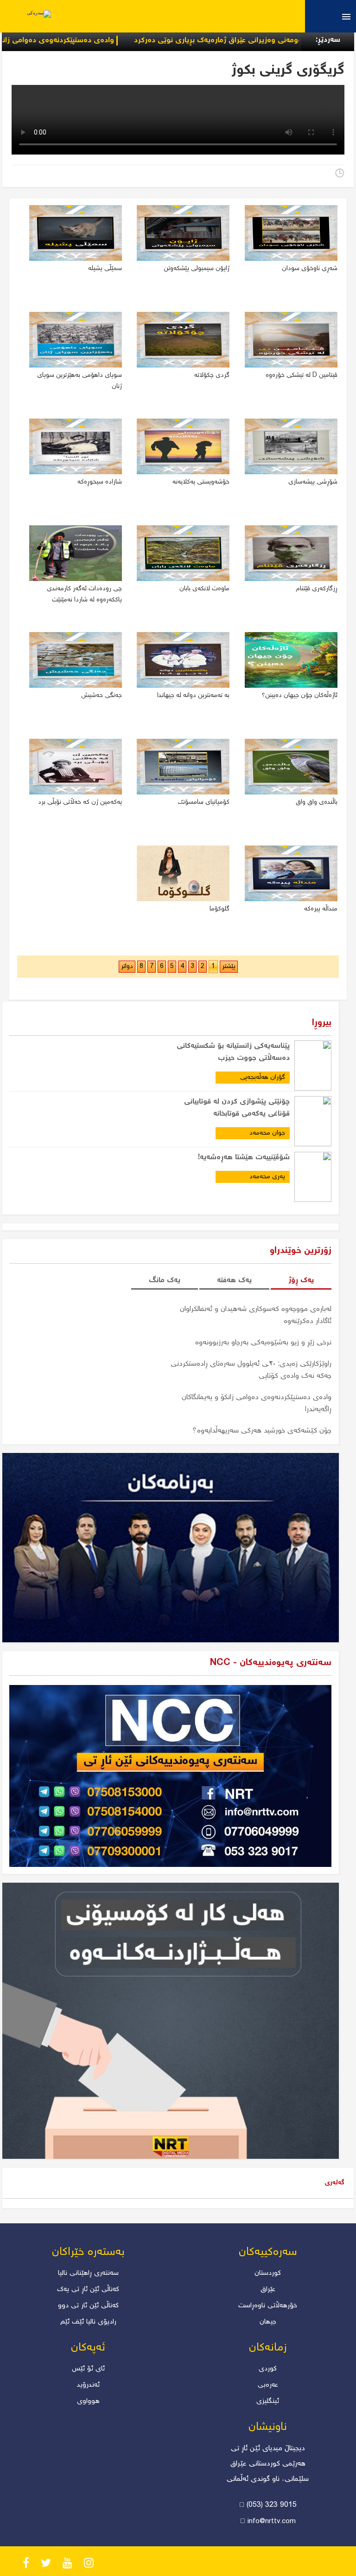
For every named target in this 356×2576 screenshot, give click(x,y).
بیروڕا (322, 1023)
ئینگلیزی (268, 2402)
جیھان (268, 2322)
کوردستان (268, 2273)
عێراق (268, 2290)
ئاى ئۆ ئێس (88, 2369)
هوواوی (88, 2402)
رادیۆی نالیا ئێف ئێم (88, 2322)
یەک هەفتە (234, 1281)
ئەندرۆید (88, 2385)
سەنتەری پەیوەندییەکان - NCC (271, 1663)
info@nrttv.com (272, 2522)
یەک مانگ (165, 1281)
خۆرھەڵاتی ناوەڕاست (268, 2306)
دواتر (127, 967)
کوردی (268, 2369)
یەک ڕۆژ (301, 1281)
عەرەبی (268, 2385)
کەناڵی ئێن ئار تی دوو (88, 2306)
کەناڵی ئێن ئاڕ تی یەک (88, 2290)
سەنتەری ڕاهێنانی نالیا (88, 2273)
